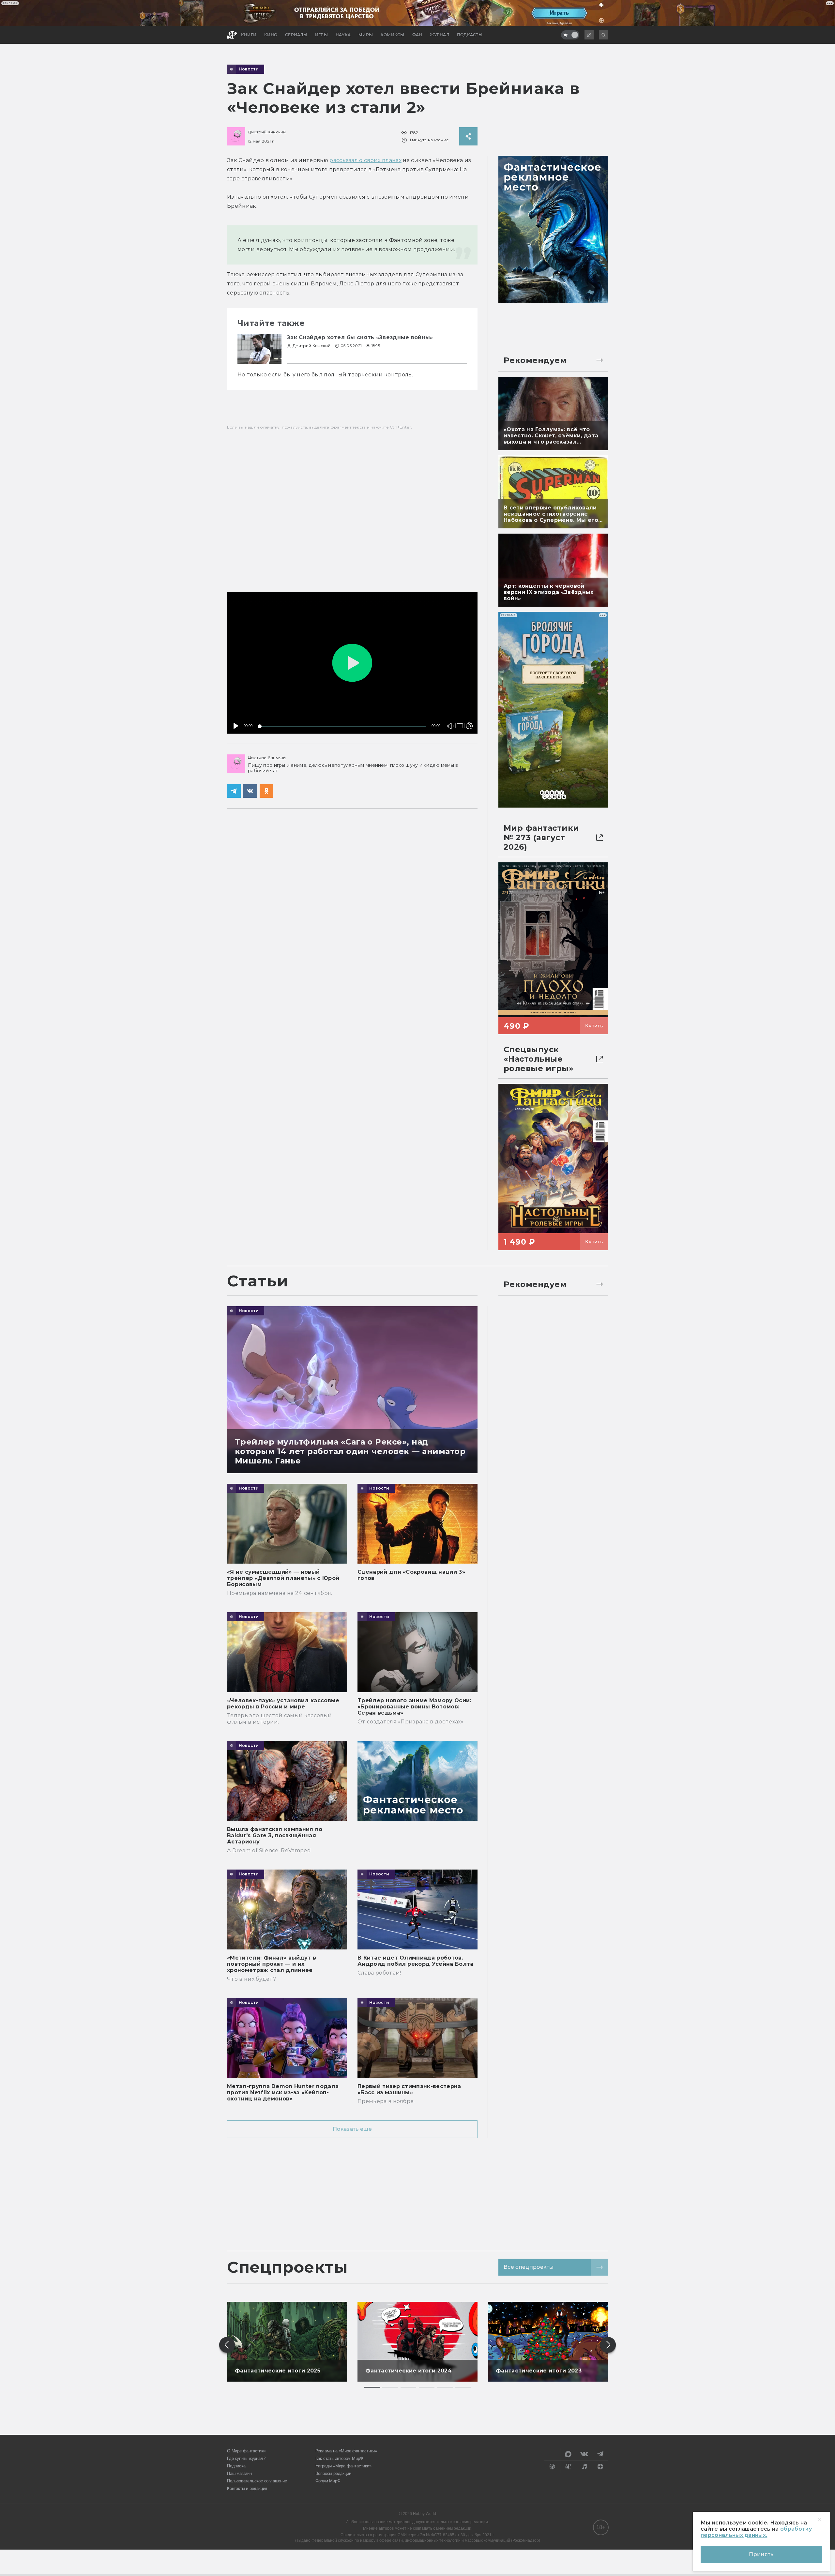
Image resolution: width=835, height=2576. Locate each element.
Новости (249, 69)
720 (468, 703)
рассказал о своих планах (365, 160)
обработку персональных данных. (756, 2532)
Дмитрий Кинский (267, 132)
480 (468, 712)
